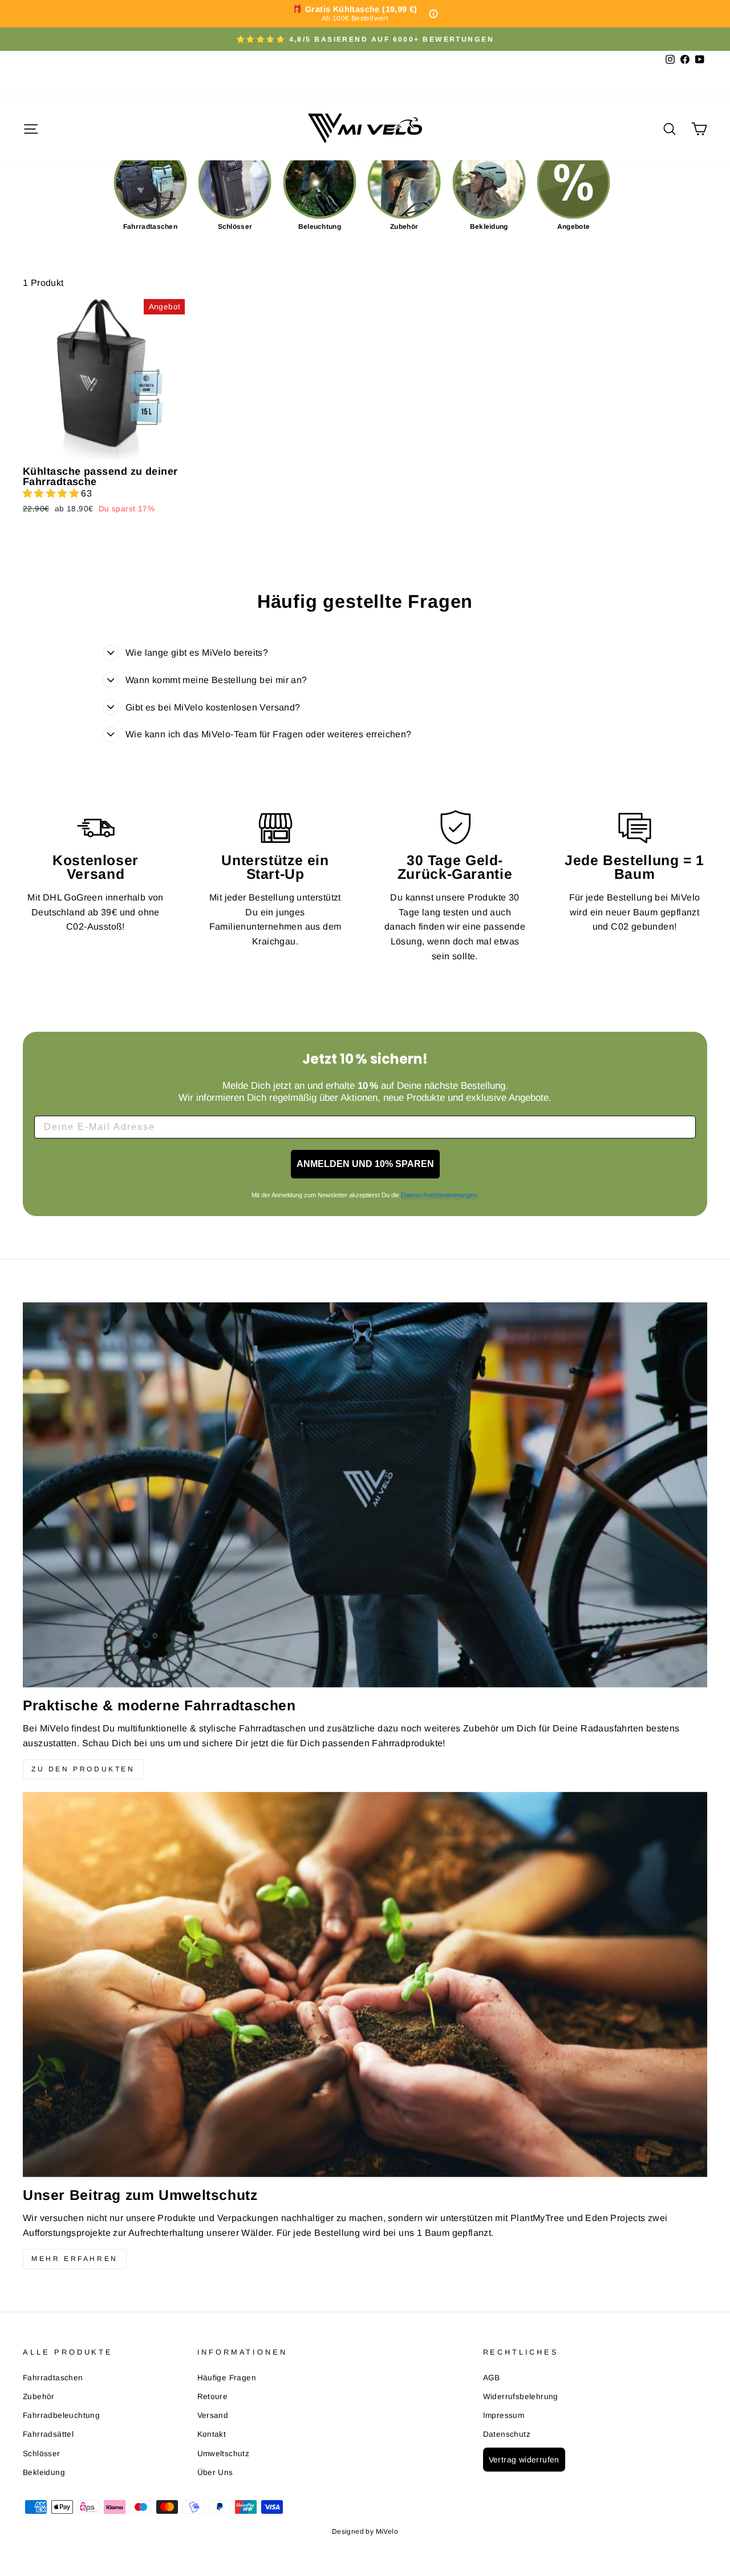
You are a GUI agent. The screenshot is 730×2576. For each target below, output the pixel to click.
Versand (213, 2415)
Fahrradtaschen (53, 2378)
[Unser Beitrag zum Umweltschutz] (365, 1985)
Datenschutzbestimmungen (439, 1195)
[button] (52, 493)
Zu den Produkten (83, 1769)
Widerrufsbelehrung (521, 2397)
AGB (492, 2378)
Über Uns (215, 2472)
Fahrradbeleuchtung (61, 2415)
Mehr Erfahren (75, 2259)
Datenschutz (507, 2434)
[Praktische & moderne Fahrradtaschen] (365, 1495)
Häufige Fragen (227, 2378)
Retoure (213, 2397)
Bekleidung (44, 2472)
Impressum (504, 2415)
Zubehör (39, 2397)
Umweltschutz (224, 2454)
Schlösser (42, 2454)
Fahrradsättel (48, 2434)
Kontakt (212, 2434)
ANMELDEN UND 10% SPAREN (365, 1164)
